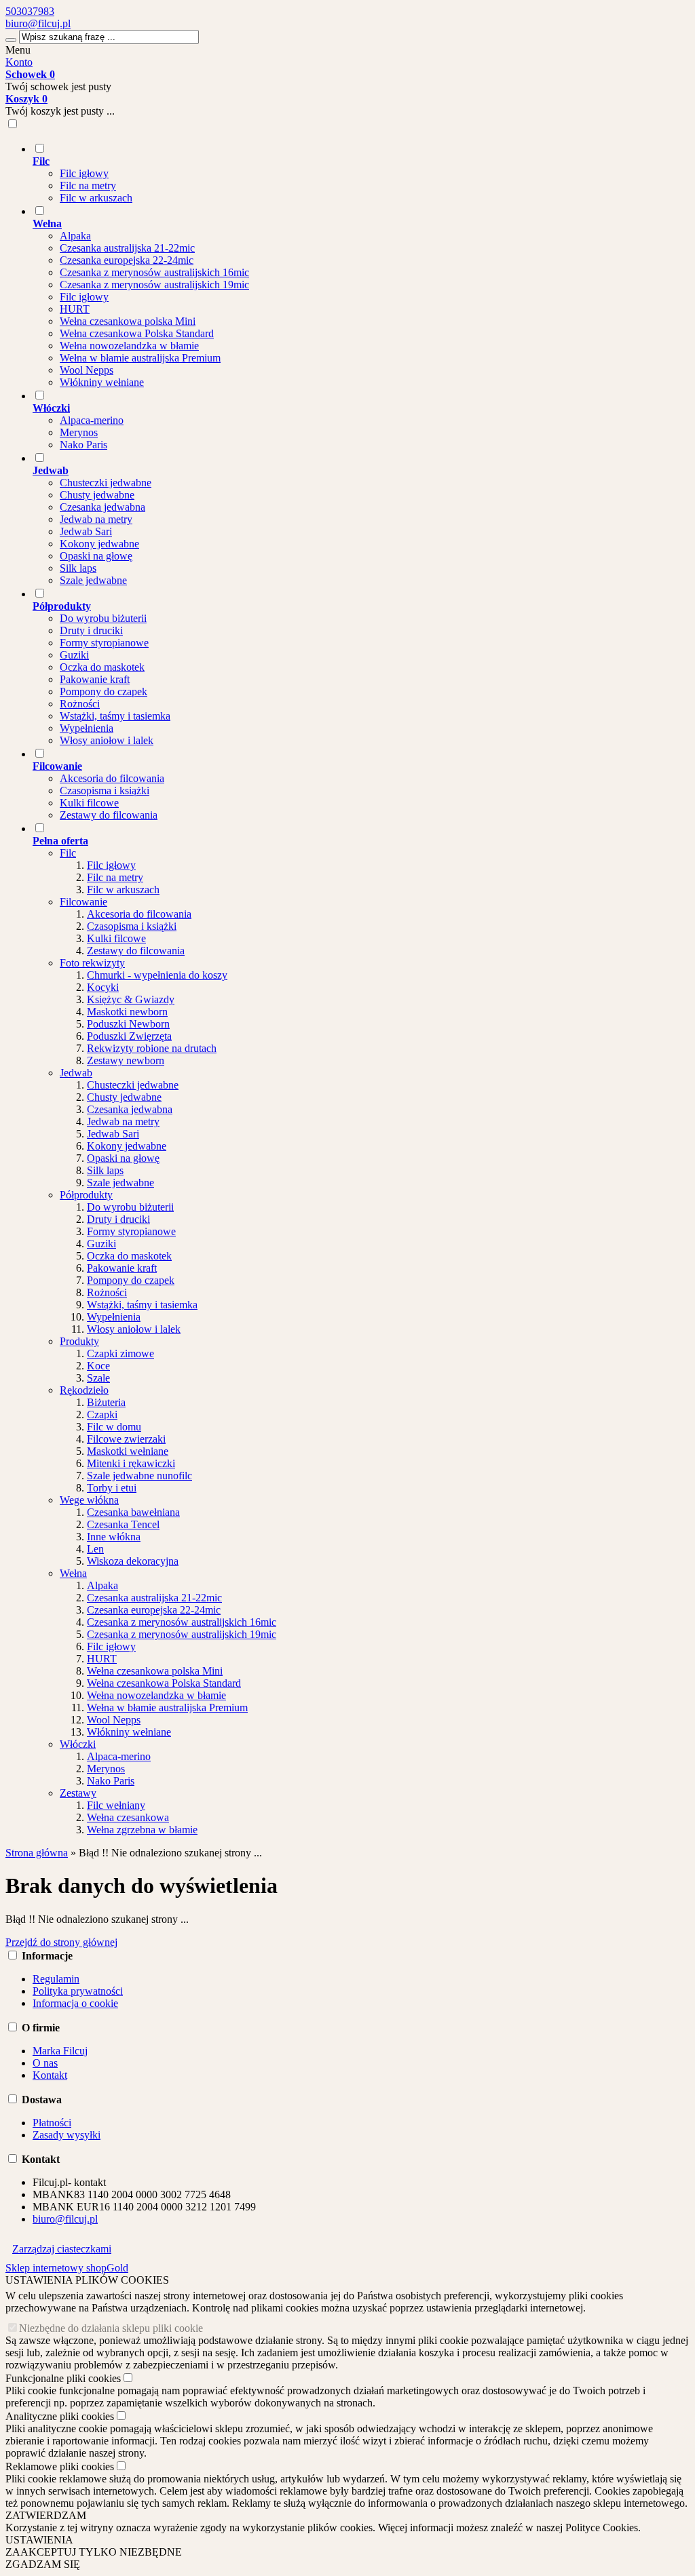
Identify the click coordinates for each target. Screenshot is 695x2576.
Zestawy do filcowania (109, 815)
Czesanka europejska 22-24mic (127, 260)
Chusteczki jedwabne (106, 483)
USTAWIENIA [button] (39, 2540)
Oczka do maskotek (102, 667)
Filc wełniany (116, 1805)
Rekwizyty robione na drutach (152, 1048)
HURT (75, 309)
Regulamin (56, 1979)
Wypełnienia (87, 728)
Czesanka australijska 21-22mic (127, 248)
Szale (98, 1378)
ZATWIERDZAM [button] (46, 2515)
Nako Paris (83, 445)
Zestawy (78, 1793)
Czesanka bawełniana (133, 1512)
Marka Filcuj (60, 2051)
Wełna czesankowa (128, 1817)
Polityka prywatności (78, 1991)
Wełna (73, 1573)
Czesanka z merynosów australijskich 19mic (154, 285)
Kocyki (103, 987)
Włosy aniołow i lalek (107, 740)
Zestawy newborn (126, 1060)
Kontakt (50, 2075)
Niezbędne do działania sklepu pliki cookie (111, 2328)
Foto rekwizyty (92, 963)
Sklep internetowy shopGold (67, 2268)
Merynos (79, 432)
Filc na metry (88, 186)
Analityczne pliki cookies (60, 2416)
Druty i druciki (91, 630)
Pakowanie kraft (95, 679)
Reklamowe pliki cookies (60, 2466)
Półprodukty (86, 1195)
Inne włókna (114, 1537)
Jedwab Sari (86, 531)
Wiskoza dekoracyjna (133, 1561)
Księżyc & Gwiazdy (131, 999)
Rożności (80, 704)
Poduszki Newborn (128, 1024)
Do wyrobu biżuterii (103, 618)
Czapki (102, 1414)
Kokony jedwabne (99, 544)
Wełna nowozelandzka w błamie (129, 346)
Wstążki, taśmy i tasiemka (115, 716)
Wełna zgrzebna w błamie (142, 1830)
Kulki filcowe (89, 803)
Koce (98, 1366)
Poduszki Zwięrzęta (129, 1036)
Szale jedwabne (93, 580)
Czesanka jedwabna (102, 507)
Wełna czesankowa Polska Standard (137, 333)
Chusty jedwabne (97, 495)
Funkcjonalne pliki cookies (63, 2378)
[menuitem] (361, 173)
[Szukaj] (11, 40)
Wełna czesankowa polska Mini (128, 321)
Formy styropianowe (104, 643)
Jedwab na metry (96, 519)
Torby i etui (112, 1488)
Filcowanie (83, 902)
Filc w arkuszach (96, 198)
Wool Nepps (87, 370)
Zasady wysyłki (67, 2135)
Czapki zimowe (120, 1353)
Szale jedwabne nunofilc (139, 1476)
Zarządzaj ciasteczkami (62, 2249)
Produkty (79, 1341)
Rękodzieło (84, 1390)
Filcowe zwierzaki (126, 1439)
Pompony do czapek (104, 691)
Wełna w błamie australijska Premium (140, 358)
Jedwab (76, 1073)
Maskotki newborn (127, 1012)
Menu (18, 50)
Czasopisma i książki (105, 791)
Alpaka (75, 236)
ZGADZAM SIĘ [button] (43, 2564)
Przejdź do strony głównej (61, 1942)
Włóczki (78, 1744)
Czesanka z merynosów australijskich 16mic (154, 272)
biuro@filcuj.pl (38, 23)
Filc (68, 853)
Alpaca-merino (92, 420)
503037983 (30, 11)
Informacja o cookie (75, 2003)
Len (95, 1549)
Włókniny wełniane (102, 382)
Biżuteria (106, 1402)
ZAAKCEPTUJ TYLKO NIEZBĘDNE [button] (94, 2552)
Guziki (74, 655)
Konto (19, 62)
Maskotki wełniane (128, 1451)
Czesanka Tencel (123, 1524)
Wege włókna (89, 1500)
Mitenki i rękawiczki (131, 1463)
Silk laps (78, 568)
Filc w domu (114, 1427)
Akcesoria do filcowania (112, 778)
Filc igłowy (84, 173)
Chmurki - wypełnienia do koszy (157, 975)
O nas (45, 2063)
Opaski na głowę (96, 556)
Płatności (52, 2123)
